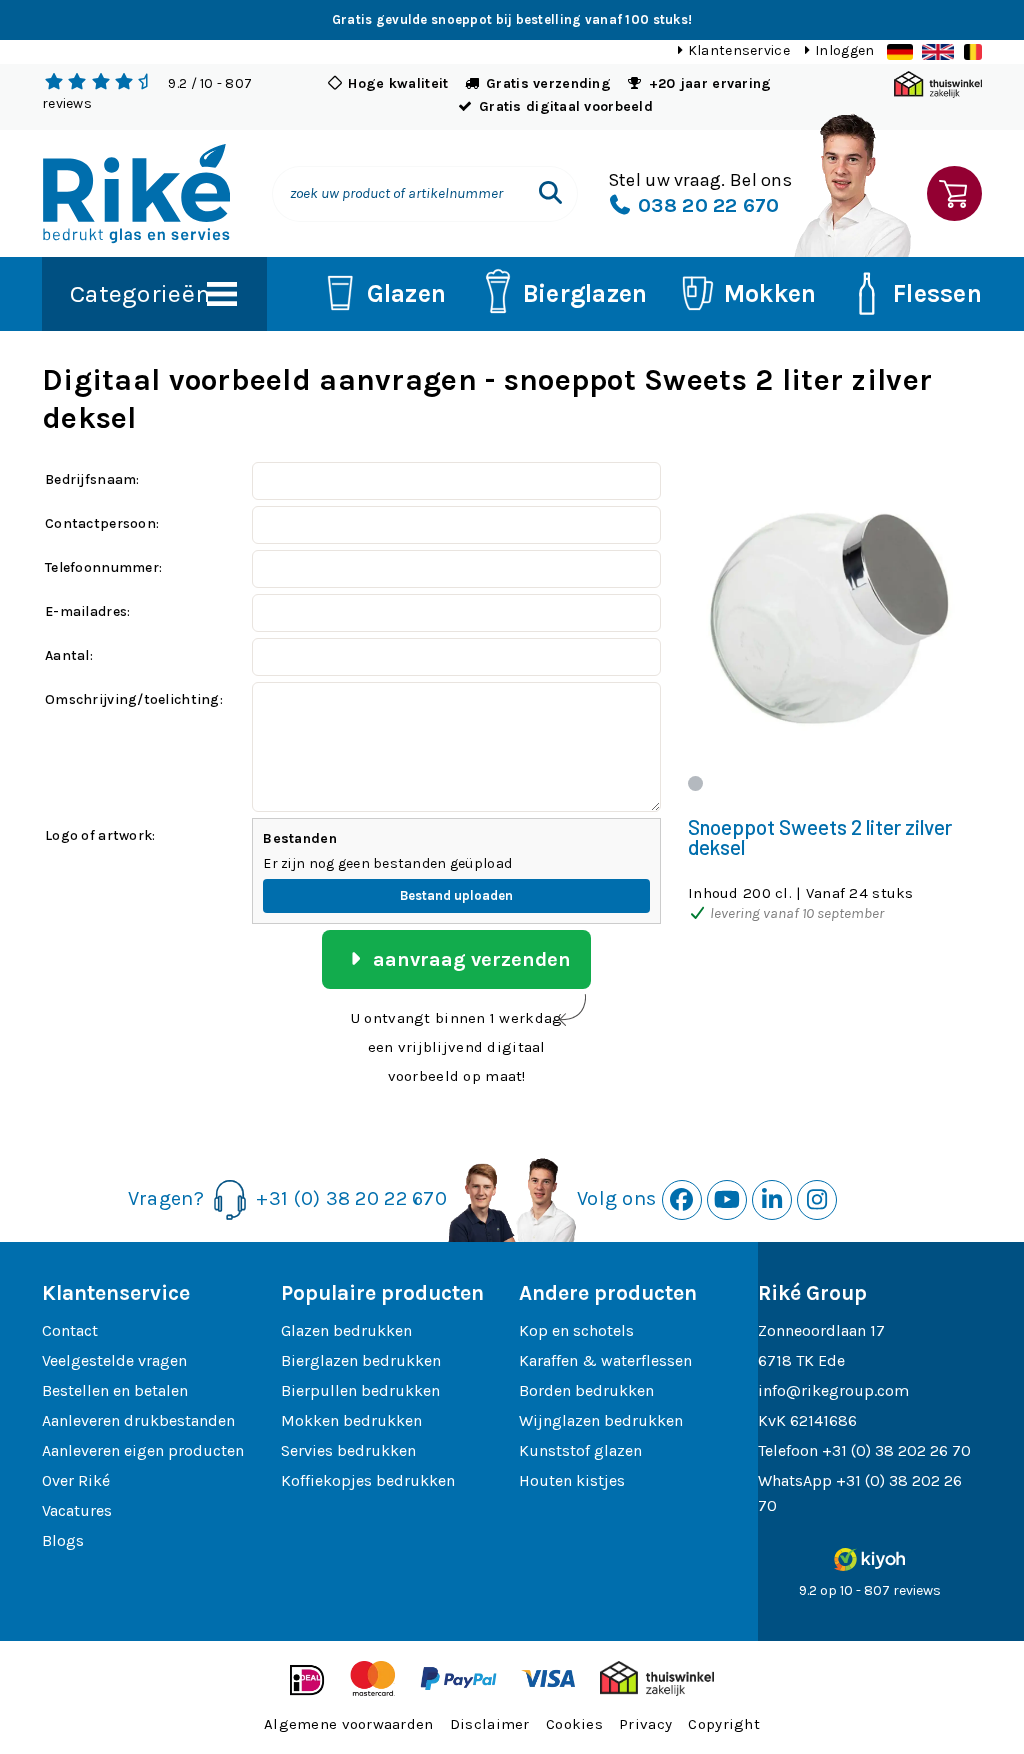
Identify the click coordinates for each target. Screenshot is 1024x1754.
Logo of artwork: (100, 835)
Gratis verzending (548, 83)
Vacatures (77, 1510)
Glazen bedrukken (346, 1330)
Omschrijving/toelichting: (134, 699)
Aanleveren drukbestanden (138, 1420)
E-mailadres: (87, 611)
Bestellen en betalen (115, 1390)
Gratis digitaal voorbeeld (566, 106)
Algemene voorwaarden (349, 1724)
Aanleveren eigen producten (143, 1450)
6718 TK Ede (801, 1360)
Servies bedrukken (348, 1450)
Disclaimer (490, 1724)
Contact (70, 1330)
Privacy (645, 1724)
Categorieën (140, 293)
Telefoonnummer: (103, 567)
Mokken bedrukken (351, 1420)
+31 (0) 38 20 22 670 (351, 1197)
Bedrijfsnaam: (92, 479)
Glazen (407, 293)
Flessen (937, 293)
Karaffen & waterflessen (605, 1360)
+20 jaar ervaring (710, 83)
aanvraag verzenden (469, 959)
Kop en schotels (576, 1330)
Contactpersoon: (102, 523)
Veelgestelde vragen (114, 1360)
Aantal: (69, 655)
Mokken (770, 293)
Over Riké (76, 1480)
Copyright (724, 1724)
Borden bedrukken (586, 1390)
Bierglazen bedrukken (361, 1360)
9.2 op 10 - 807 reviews (870, 1590)
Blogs (63, 1540)
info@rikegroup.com (833, 1390)
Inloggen (844, 50)
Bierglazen (585, 293)
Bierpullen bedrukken (360, 1390)
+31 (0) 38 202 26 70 (896, 1450)
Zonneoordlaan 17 (821, 1330)
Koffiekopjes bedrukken (368, 1480)
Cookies (574, 1724)
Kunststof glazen (580, 1450)
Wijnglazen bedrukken (601, 1420)
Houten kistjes (572, 1480)
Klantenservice (739, 50)
